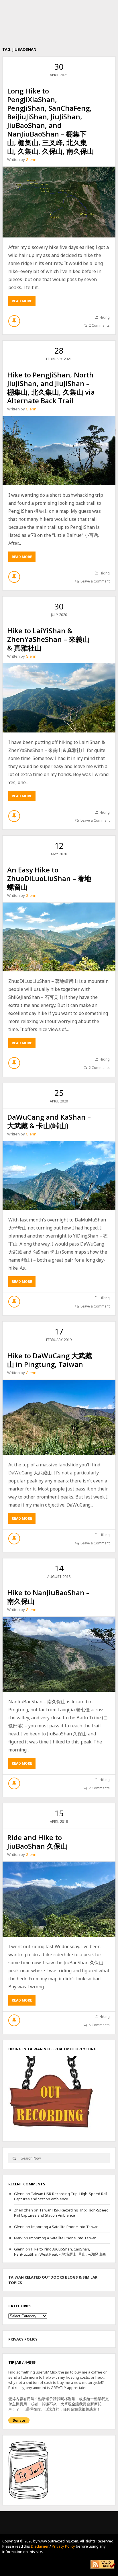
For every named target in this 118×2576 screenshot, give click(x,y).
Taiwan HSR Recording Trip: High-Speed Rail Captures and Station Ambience (61, 2196)
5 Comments (99, 2025)
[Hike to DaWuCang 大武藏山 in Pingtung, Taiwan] (59, 1417)
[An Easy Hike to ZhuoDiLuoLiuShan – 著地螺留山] (59, 937)
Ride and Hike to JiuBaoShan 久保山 (37, 1842)
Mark (18, 2238)
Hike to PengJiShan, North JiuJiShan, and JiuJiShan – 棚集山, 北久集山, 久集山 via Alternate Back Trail (51, 388)
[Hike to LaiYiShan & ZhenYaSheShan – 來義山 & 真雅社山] (59, 698)
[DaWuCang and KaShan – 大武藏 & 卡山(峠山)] (59, 1176)
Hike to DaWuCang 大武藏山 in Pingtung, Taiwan (50, 1360)
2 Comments (99, 325)
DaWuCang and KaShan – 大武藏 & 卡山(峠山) (49, 1121)
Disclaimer (40, 2546)
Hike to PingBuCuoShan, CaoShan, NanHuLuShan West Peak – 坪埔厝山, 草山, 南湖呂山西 (60, 2252)
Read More (24, 302)
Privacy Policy (63, 2546)
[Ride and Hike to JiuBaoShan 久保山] (59, 1899)
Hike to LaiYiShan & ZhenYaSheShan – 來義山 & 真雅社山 (48, 639)
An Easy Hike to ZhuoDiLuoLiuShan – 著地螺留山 (49, 878)
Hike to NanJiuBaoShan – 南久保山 (48, 1597)
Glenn (31, 159)
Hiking (105, 317)
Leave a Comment (95, 581)
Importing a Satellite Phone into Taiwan (65, 2227)
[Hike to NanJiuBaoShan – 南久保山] (59, 1654)
